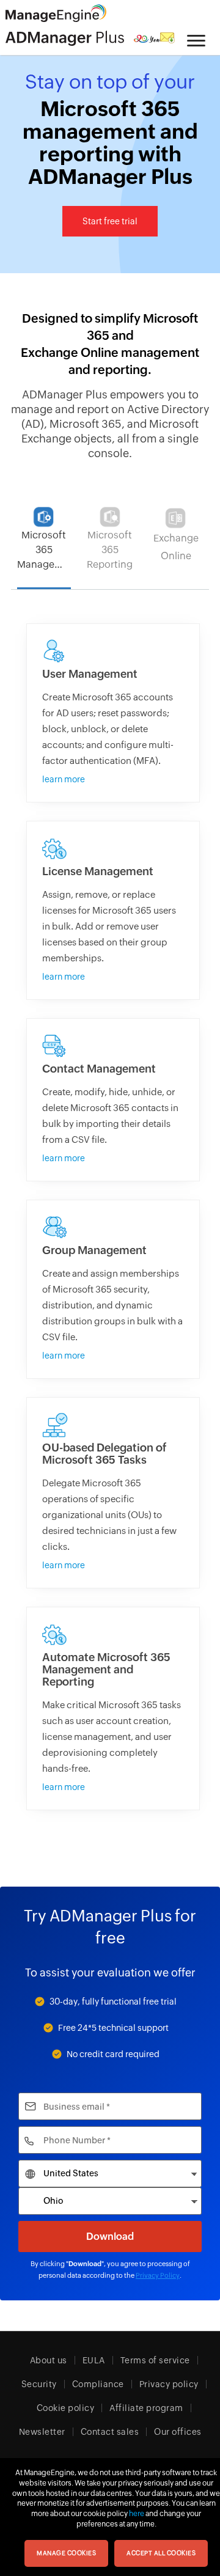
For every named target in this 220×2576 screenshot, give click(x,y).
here (137, 2514)
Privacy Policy (158, 2275)
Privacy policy (169, 2384)
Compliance (98, 2384)
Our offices (178, 2432)
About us (49, 2360)
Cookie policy (66, 2408)
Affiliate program (146, 2408)
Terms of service (155, 2360)
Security (39, 2384)
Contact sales (110, 2432)
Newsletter (42, 2432)
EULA (94, 2360)
